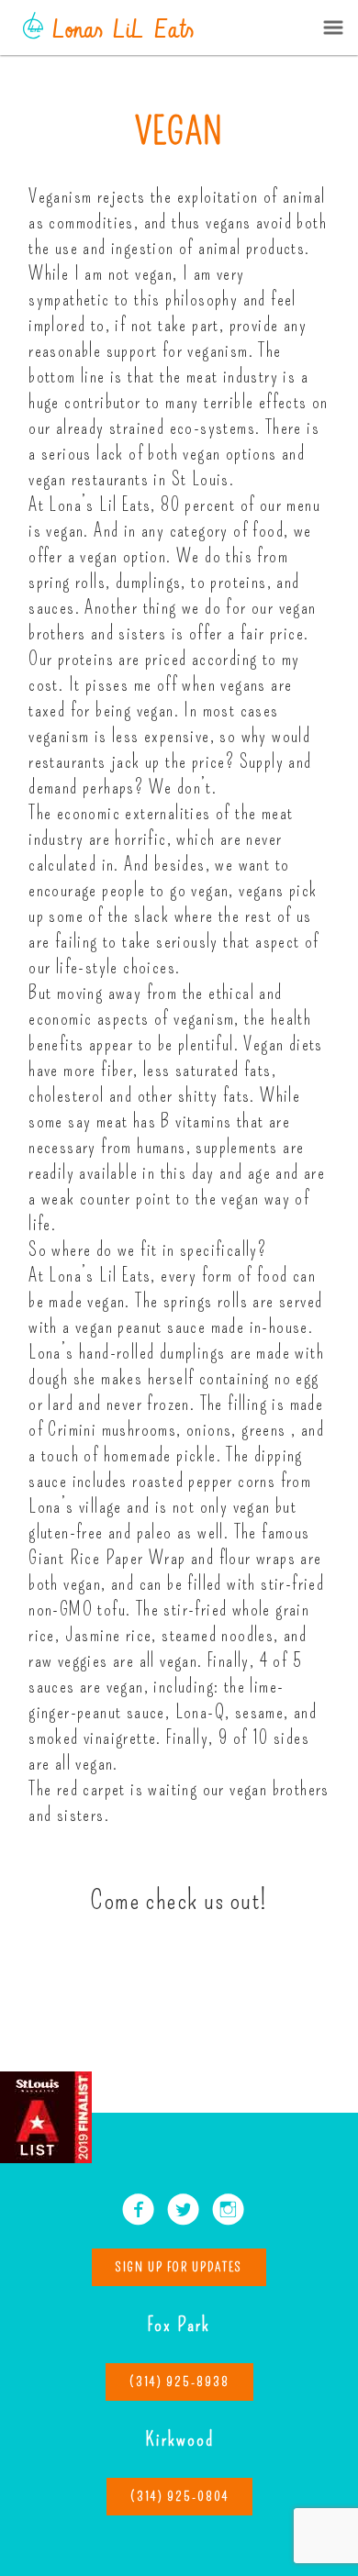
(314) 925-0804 (179, 2497)
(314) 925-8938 (179, 2382)
